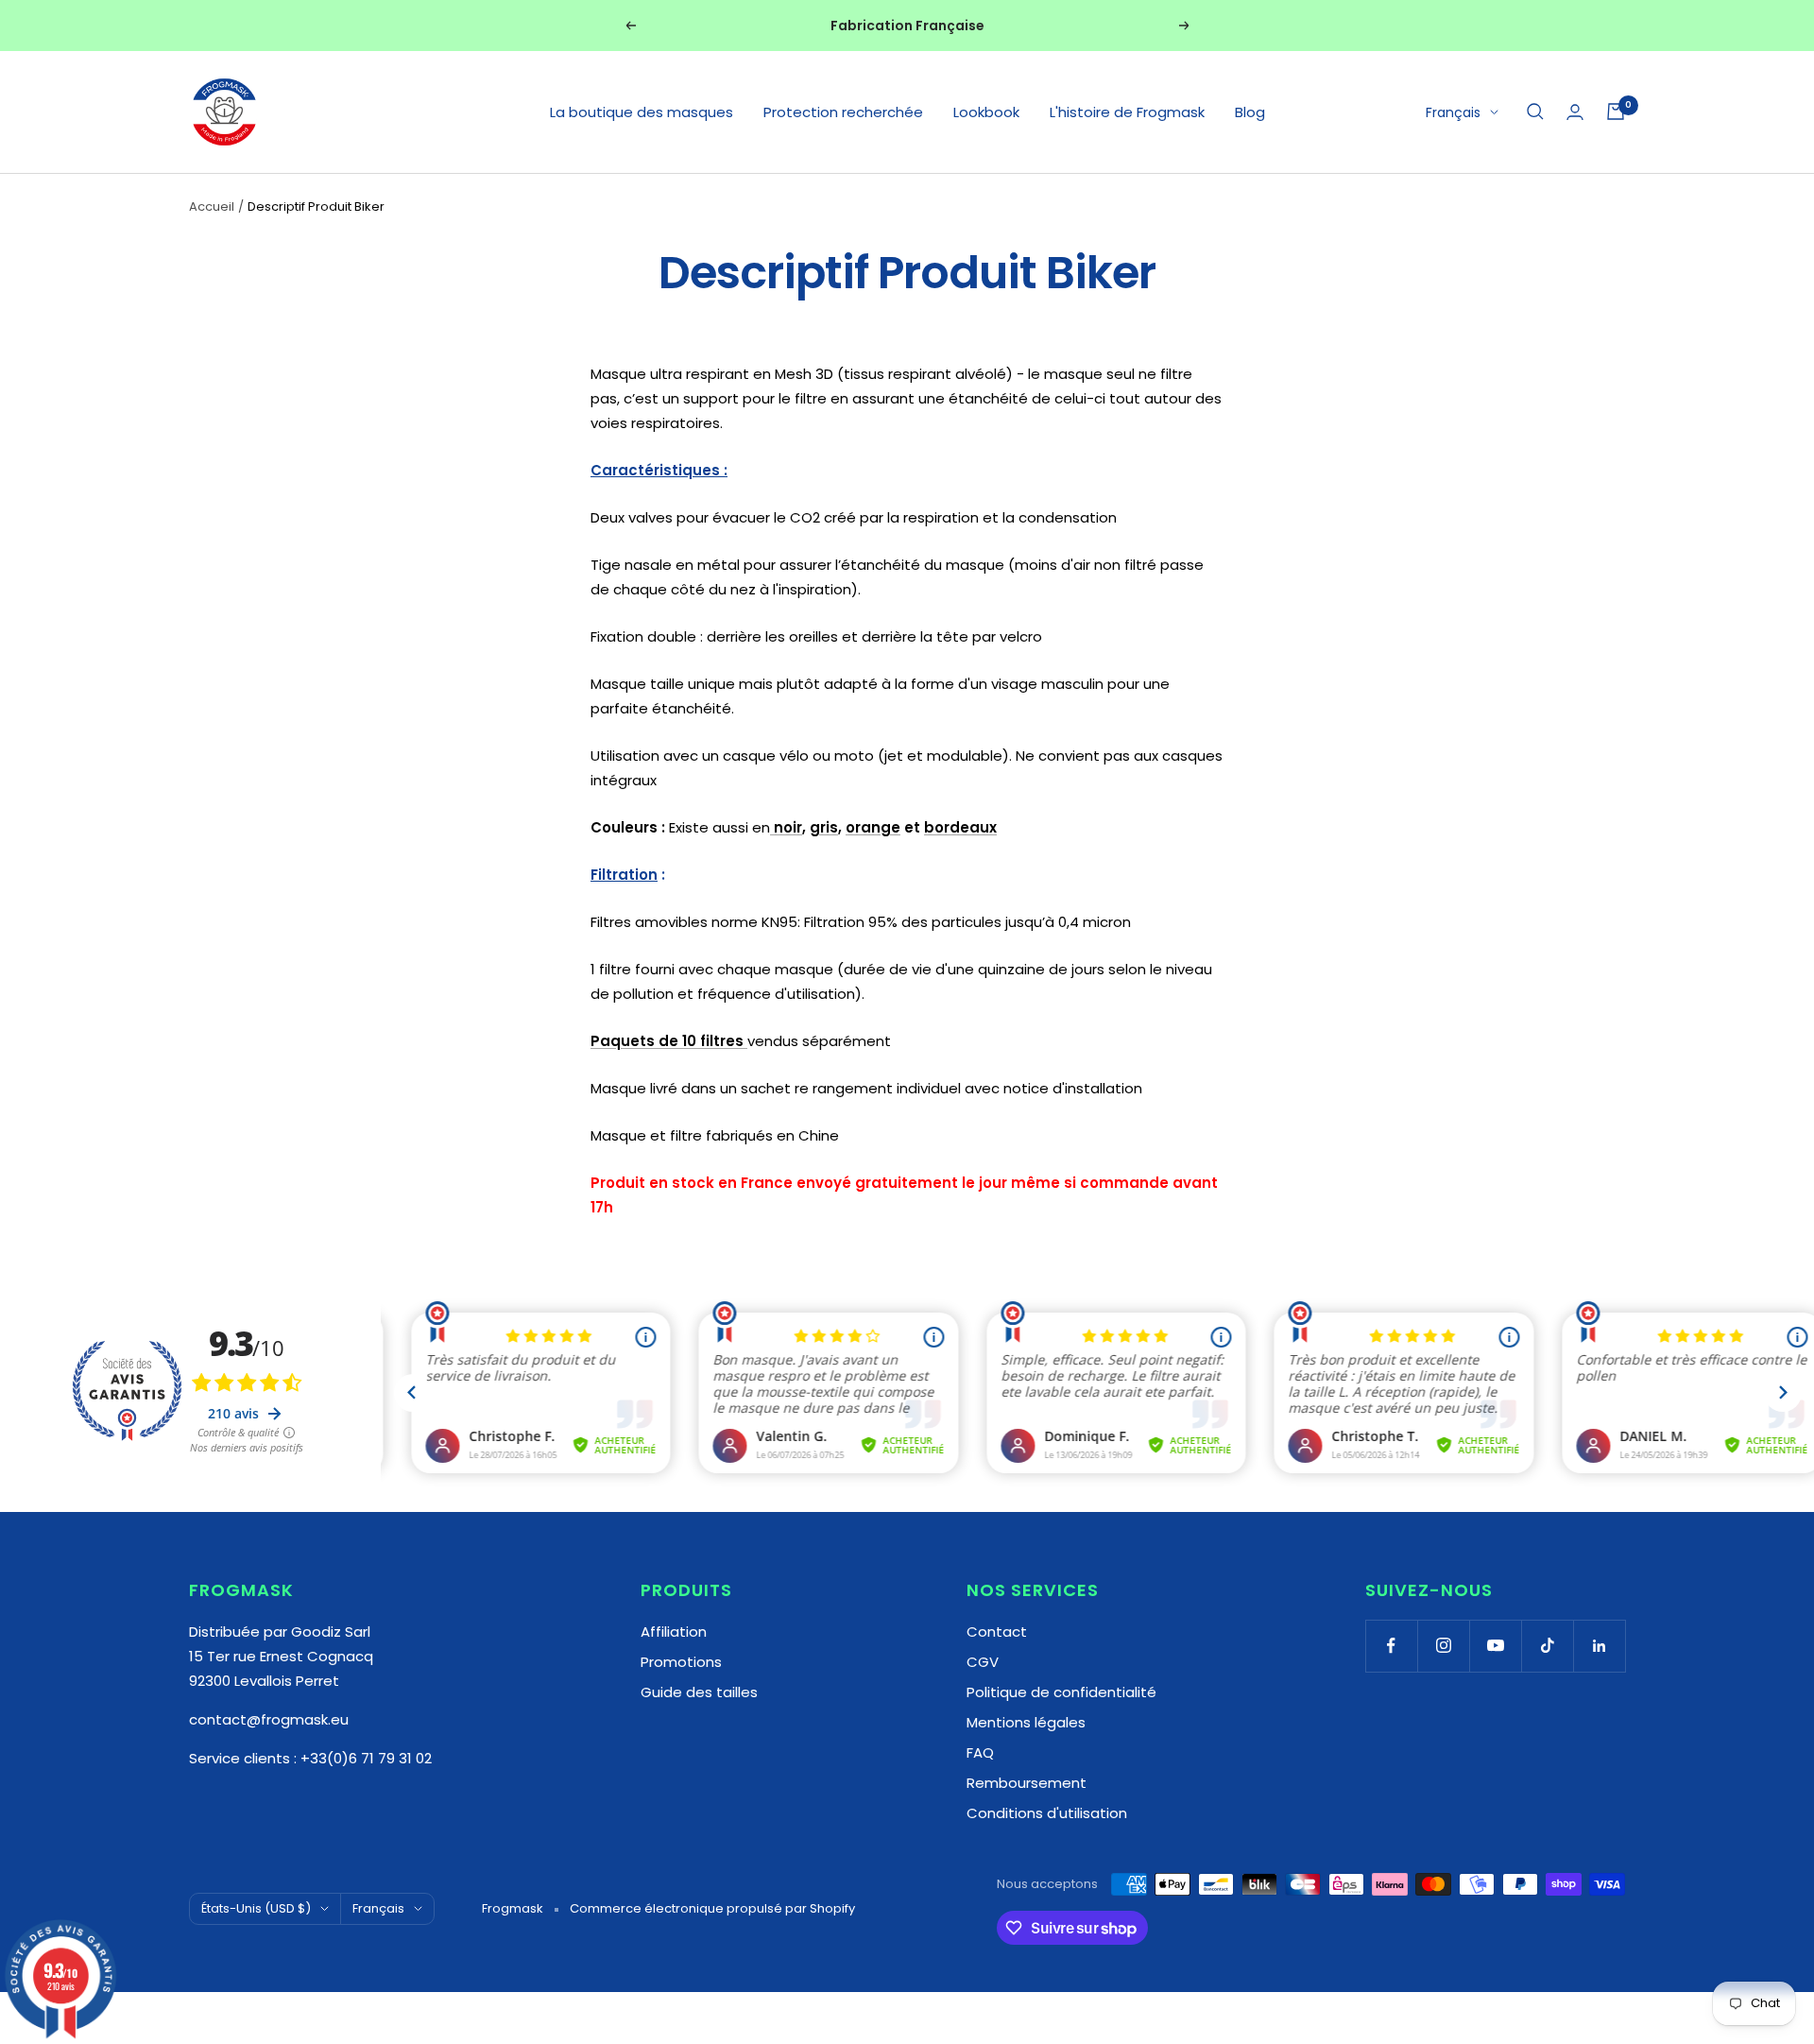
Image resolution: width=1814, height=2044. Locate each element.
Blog (1250, 112)
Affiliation (674, 1632)
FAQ (980, 1752)
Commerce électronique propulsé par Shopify (712, 1908)
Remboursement (1027, 1783)
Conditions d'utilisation (1047, 1813)
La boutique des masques (642, 112)
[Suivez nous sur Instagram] (1443, 1646)
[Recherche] (1535, 112)
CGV (983, 1662)
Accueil (212, 206)
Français (1453, 112)
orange (873, 827)
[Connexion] (1575, 112)
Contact (997, 1632)
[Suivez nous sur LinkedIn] (1599, 1646)
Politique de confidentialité (1061, 1692)
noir (786, 827)
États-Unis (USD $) (256, 1908)
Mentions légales (1026, 1722)
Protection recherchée (843, 112)
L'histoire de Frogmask (1127, 112)
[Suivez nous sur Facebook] (1391, 1646)
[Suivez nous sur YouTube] (1495, 1646)
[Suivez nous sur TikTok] (1547, 1646)
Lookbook (986, 112)
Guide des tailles (699, 1692)
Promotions (681, 1662)
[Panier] (1616, 112)
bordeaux (960, 827)
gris (824, 827)
